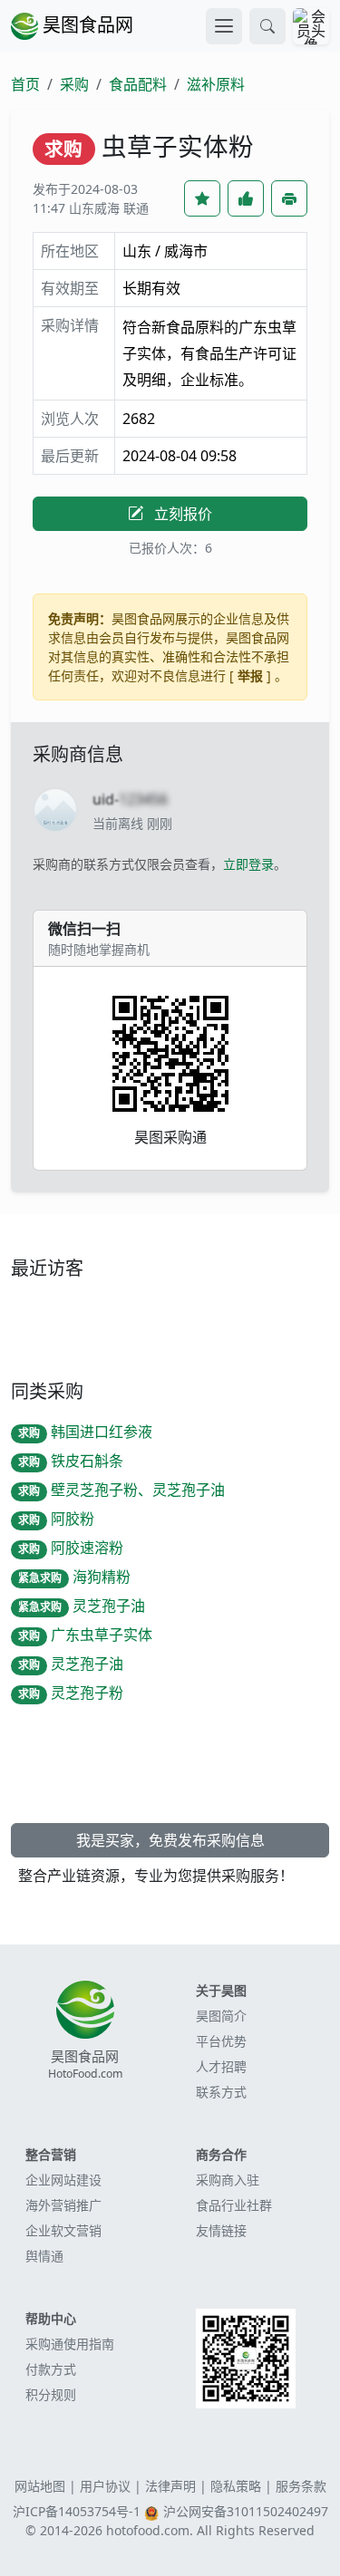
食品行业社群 (234, 2205)
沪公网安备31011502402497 (246, 2511)
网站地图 (40, 2486)
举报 (250, 675)
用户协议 (105, 2486)
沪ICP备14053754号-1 (77, 2511)
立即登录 (248, 864)
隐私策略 (236, 2486)
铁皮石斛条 (71, 1461)
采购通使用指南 (70, 2344)
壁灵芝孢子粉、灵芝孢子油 (121, 1490)
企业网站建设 (63, 2180)
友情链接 (221, 2230)
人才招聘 (221, 2066)
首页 (25, 84)
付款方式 (51, 2369)
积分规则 (51, 2394)
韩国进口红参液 (85, 1432)
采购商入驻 (228, 2180)
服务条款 (301, 2486)
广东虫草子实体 (85, 1635)
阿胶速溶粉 (71, 1548)
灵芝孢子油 (82, 1606)
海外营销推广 (63, 2205)
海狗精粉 (74, 1577)
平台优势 (221, 2041)
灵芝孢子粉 (71, 1693)
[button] (267, 26)
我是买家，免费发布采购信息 (170, 1840)
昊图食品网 (86, 25)
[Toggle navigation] (224, 26)
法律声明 (170, 2486)
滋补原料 (216, 84)
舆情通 (44, 2256)
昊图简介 (221, 2016)
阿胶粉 (56, 1519)
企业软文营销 (63, 2230)
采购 (74, 84)
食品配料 (138, 84)
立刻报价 (181, 514)
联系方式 (221, 2092)
